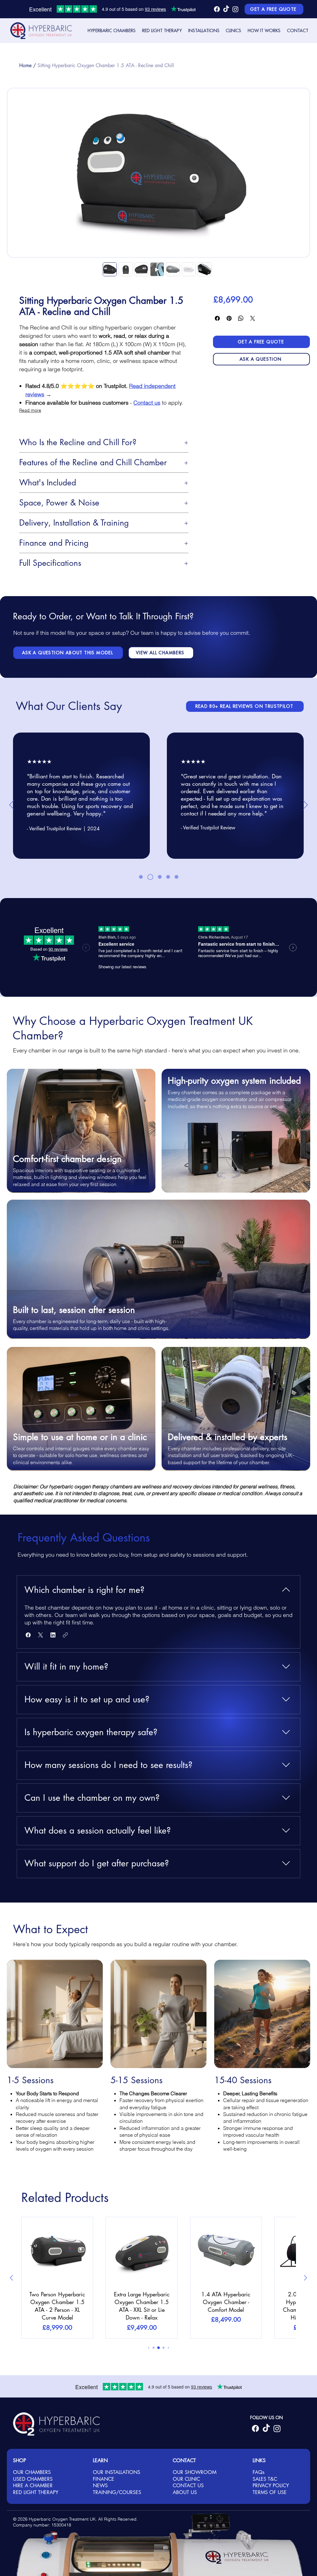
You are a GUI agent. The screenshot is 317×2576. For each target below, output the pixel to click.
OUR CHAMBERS (32, 2472)
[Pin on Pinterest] (229, 318)
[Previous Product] (11, 2278)
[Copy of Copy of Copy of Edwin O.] (176, 877)
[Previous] (12, 805)
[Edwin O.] (141, 877)
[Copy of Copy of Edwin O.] (159, 877)
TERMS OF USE (270, 2492)
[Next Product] (306, 2278)
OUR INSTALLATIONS (117, 2472)
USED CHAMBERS (33, 2479)
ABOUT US (185, 2492)
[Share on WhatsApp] (241, 318)
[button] (112, 31)
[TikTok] (226, 9)
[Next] (305, 805)
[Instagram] (235, 9)
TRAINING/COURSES (117, 2492)
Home (25, 65)
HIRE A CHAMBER (33, 2486)
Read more (30, 410)
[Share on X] (253, 318)
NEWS (100, 2486)
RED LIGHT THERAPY (36, 2492)
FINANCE (104, 2479)
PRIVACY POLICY (271, 2486)
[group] (158, 2278)
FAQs (258, 2472)
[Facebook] (217, 9)
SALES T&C (265, 2479)
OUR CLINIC (186, 2479)
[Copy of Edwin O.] (149, 877)
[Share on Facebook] (217, 318)
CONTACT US (188, 2486)
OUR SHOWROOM (195, 2472)
